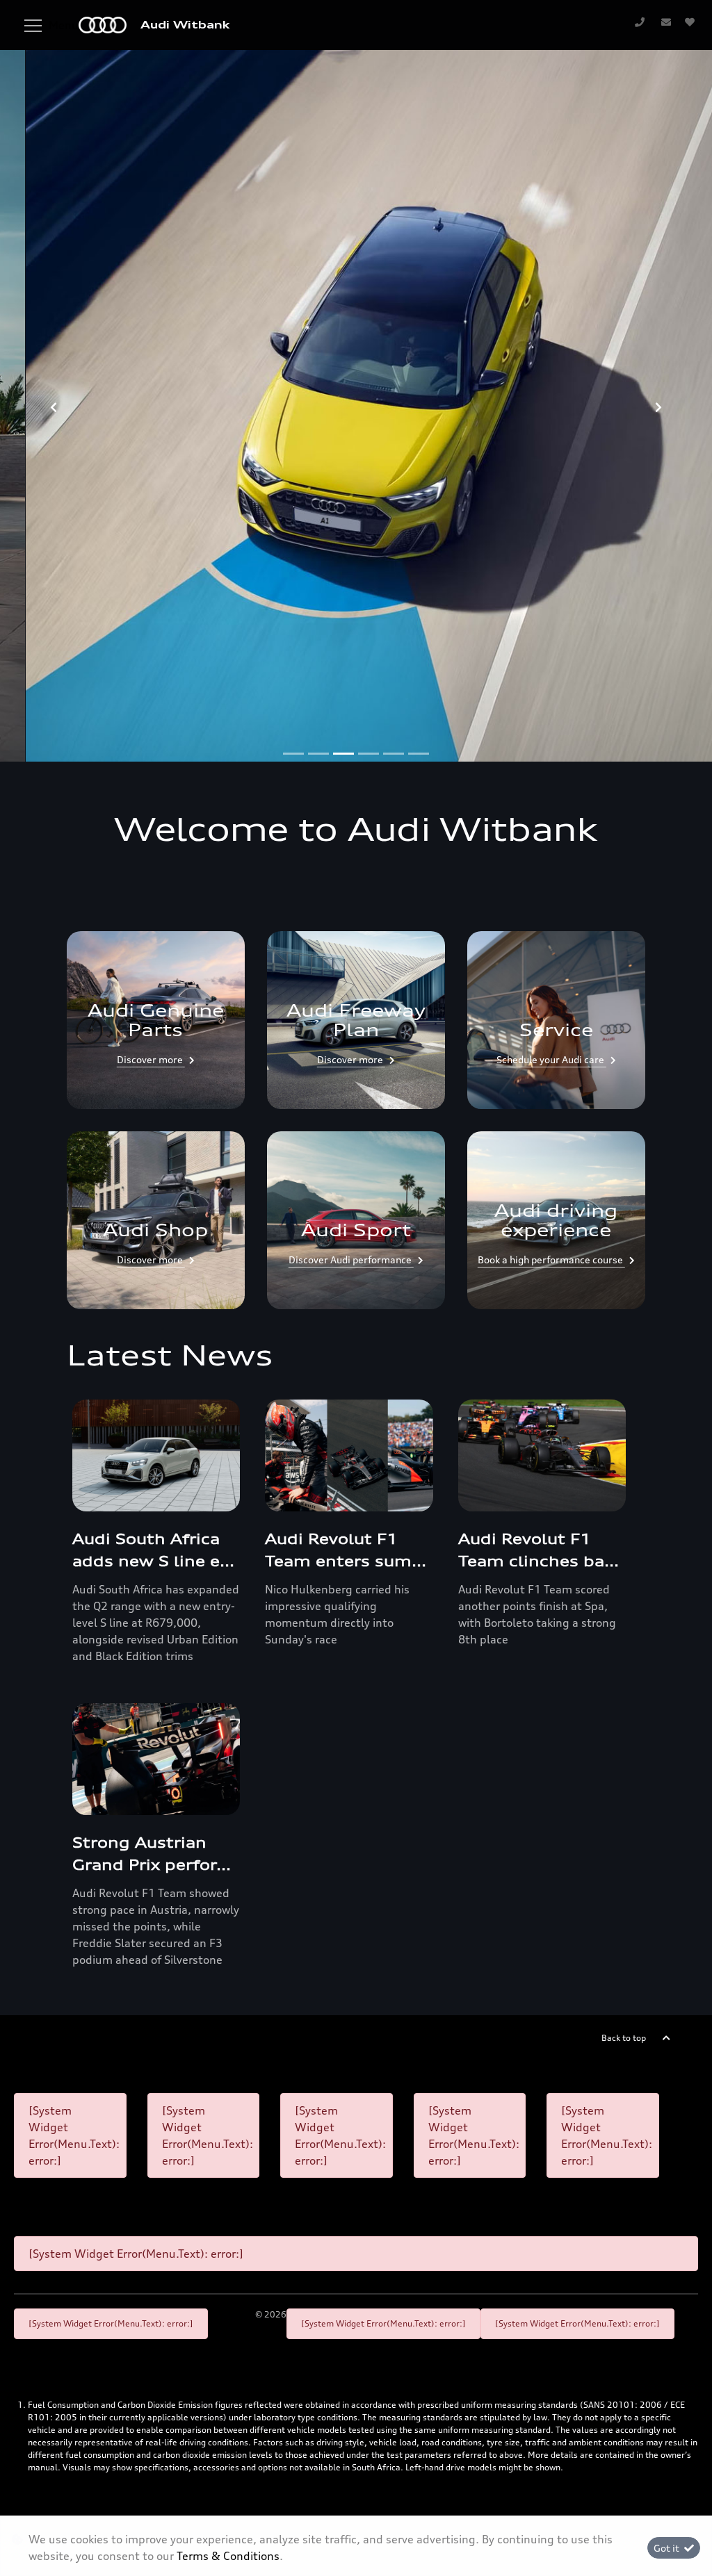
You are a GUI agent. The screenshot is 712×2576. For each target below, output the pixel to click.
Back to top (624, 2038)
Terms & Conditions (228, 2556)
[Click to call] (640, 22)
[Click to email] (666, 22)
